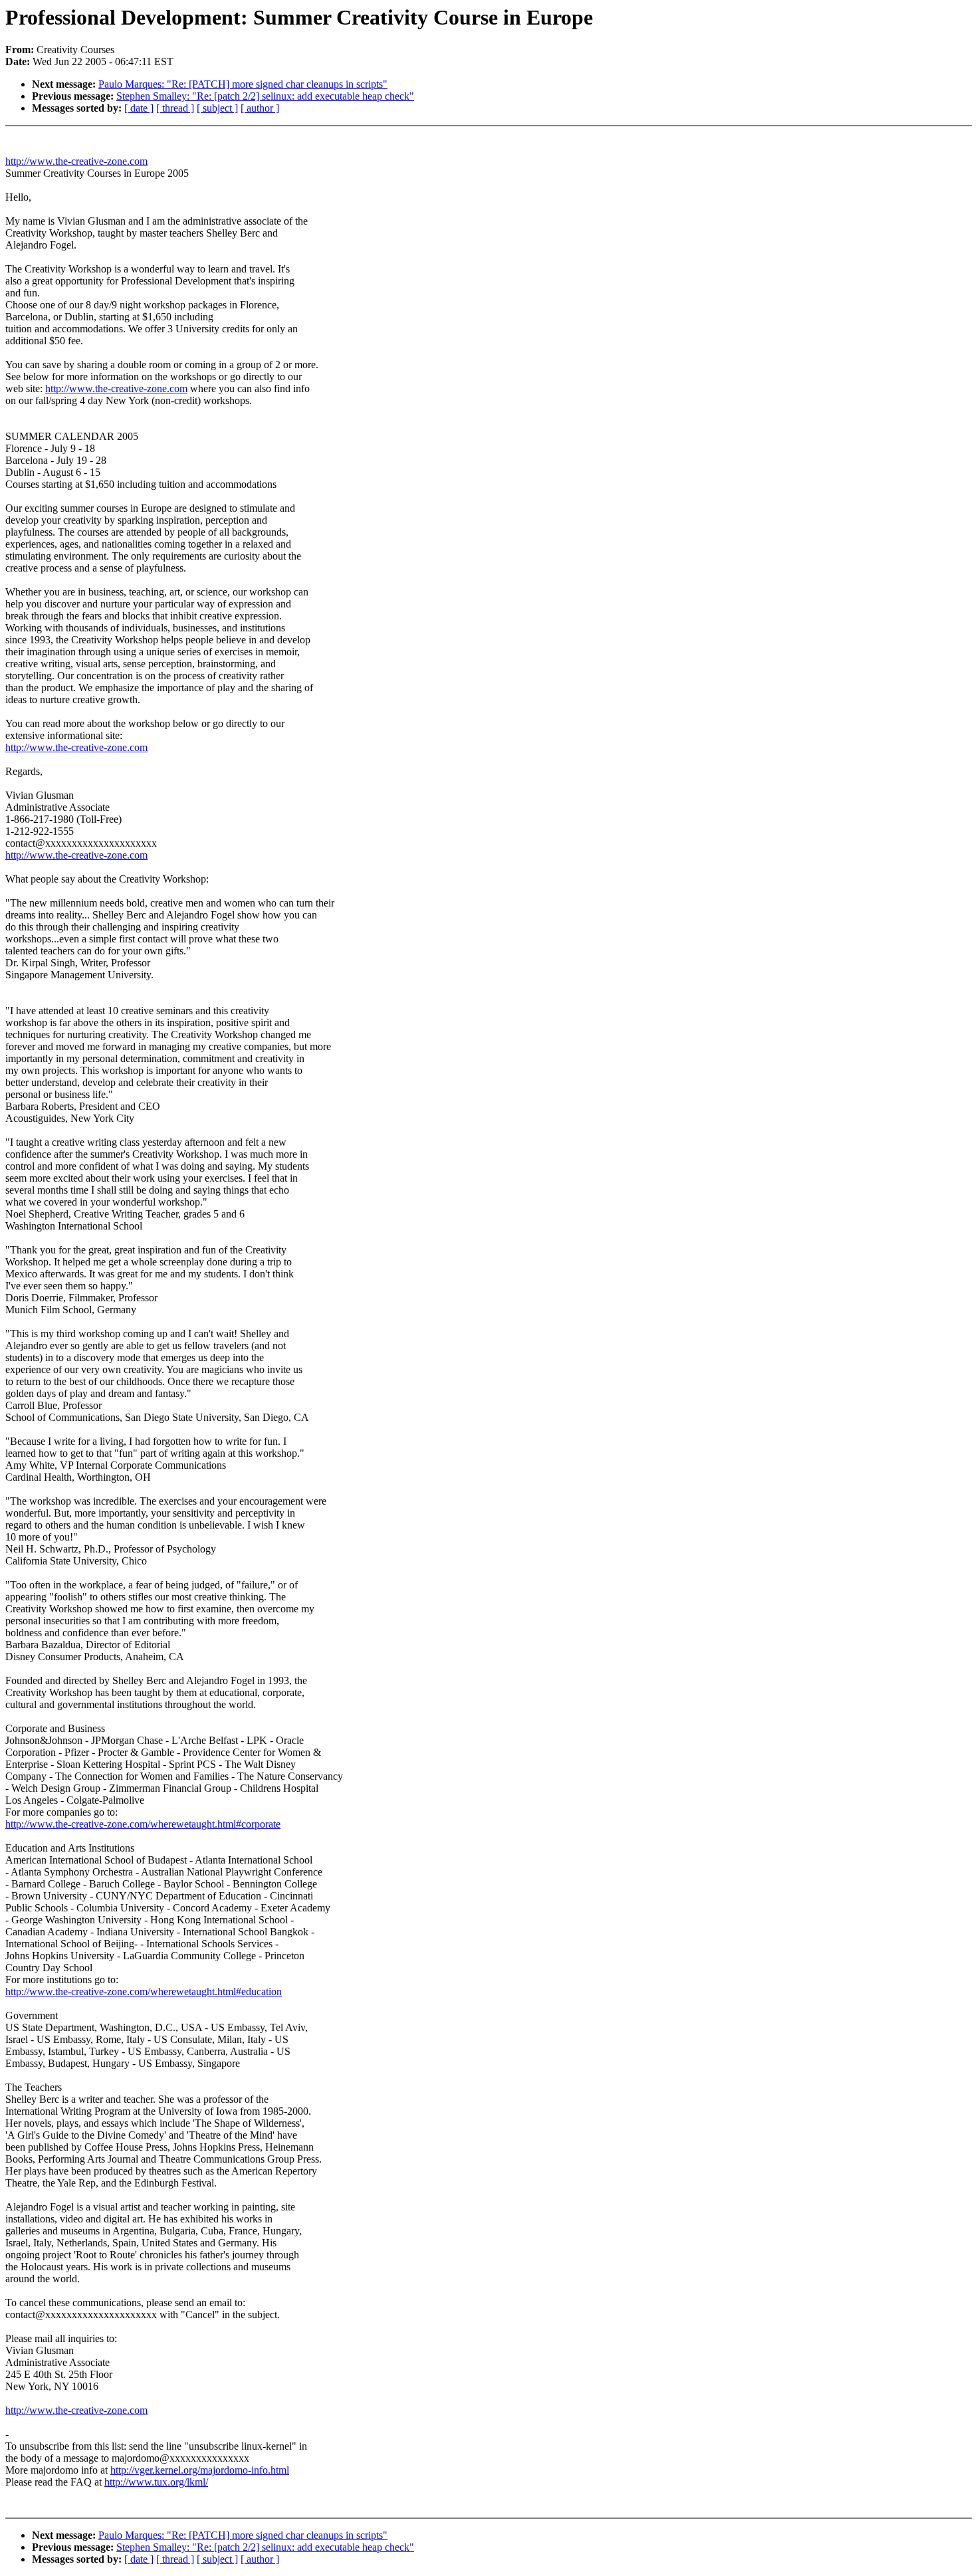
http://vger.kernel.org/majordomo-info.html (200, 2470)
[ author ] (260, 108)
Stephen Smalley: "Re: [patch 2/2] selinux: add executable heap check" (265, 96)
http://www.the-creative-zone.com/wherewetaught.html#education (144, 1991)
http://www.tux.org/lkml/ (156, 2482)
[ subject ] (217, 108)
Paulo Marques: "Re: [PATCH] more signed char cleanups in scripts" (243, 84)
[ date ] (139, 108)
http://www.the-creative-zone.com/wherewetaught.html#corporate (143, 1824)
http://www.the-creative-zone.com (76, 161)
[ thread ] (175, 108)
